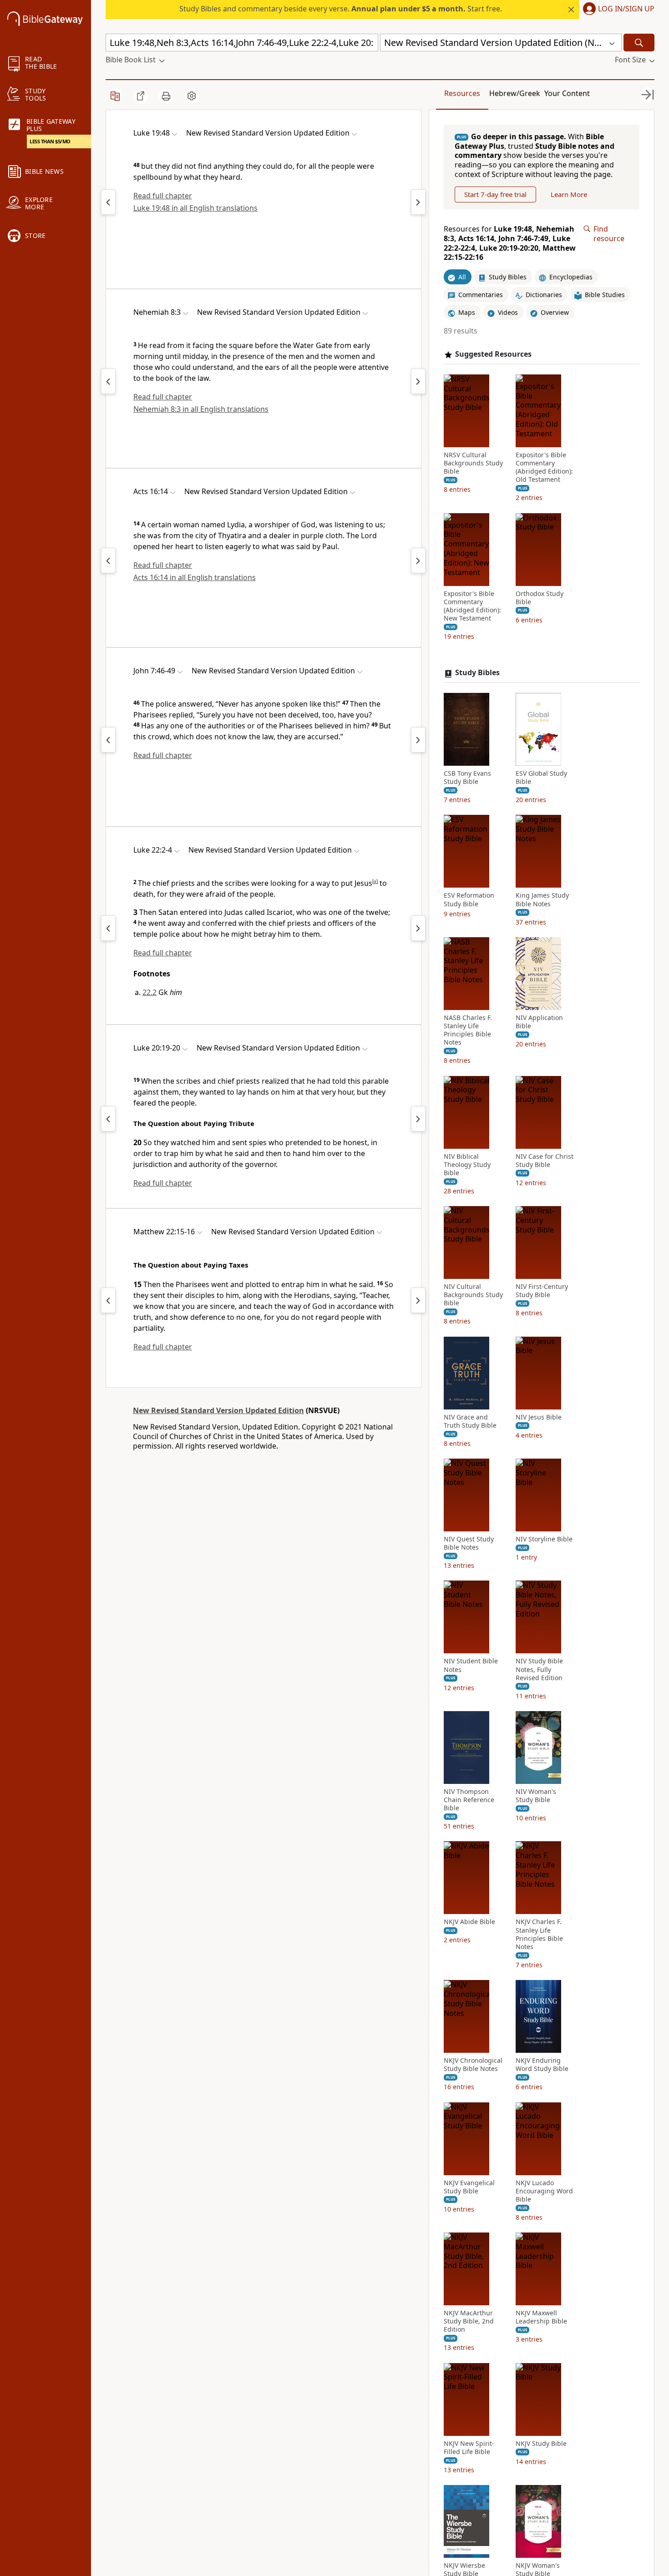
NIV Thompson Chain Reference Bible (469, 1800)
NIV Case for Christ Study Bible (545, 1161)
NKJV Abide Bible (469, 1922)
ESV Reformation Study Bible (469, 900)
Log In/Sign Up (626, 9)
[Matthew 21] (108, 1300)
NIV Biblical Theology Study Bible (467, 1165)
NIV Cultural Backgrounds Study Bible (473, 1295)
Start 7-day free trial (495, 194)
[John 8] (418, 740)
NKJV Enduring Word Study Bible (542, 2065)
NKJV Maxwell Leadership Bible (541, 2317)
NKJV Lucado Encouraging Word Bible (544, 2191)
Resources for (510, 243)
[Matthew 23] (418, 1300)
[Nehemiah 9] (418, 381)
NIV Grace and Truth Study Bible (470, 1421)
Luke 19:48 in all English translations (195, 208)
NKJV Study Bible (541, 2444)
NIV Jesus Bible (539, 1417)
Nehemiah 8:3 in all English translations (201, 409)
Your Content (567, 93)
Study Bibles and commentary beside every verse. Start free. (341, 9)
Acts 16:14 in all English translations (195, 577)
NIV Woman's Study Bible (536, 1796)
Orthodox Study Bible (540, 598)
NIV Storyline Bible (544, 1539)
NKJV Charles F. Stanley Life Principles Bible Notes (539, 1935)
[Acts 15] (108, 561)
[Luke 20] (418, 202)
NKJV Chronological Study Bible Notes (473, 2065)
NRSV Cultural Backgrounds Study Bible (473, 463)
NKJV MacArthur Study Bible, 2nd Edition (469, 2321)
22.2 (150, 992)
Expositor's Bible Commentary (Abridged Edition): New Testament (472, 606)
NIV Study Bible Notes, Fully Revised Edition (539, 1670)
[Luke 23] (418, 928)
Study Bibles (477, 673)
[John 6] (108, 740)
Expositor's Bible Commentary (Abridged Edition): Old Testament (544, 467)
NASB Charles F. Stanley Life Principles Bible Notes (468, 1030)
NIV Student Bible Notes (471, 1666)
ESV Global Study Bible (541, 778)
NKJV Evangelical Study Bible (469, 2187)
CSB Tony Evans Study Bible (467, 778)
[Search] (639, 43)
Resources (462, 93)
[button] (617, 10)
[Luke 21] (108, 928)
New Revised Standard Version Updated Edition (218, 1410)
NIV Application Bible (539, 1022)
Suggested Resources (493, 354)
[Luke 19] (108, 1119)
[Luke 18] (108, 202)
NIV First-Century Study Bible (542, 1291)
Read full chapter (163, 196)
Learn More (569, 194)
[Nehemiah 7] (108, 381)
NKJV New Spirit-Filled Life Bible (469, 2448)
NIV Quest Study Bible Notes (469, 1543)
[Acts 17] (418, 561)
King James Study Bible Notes (542, 900)
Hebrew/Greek (515, 93)
